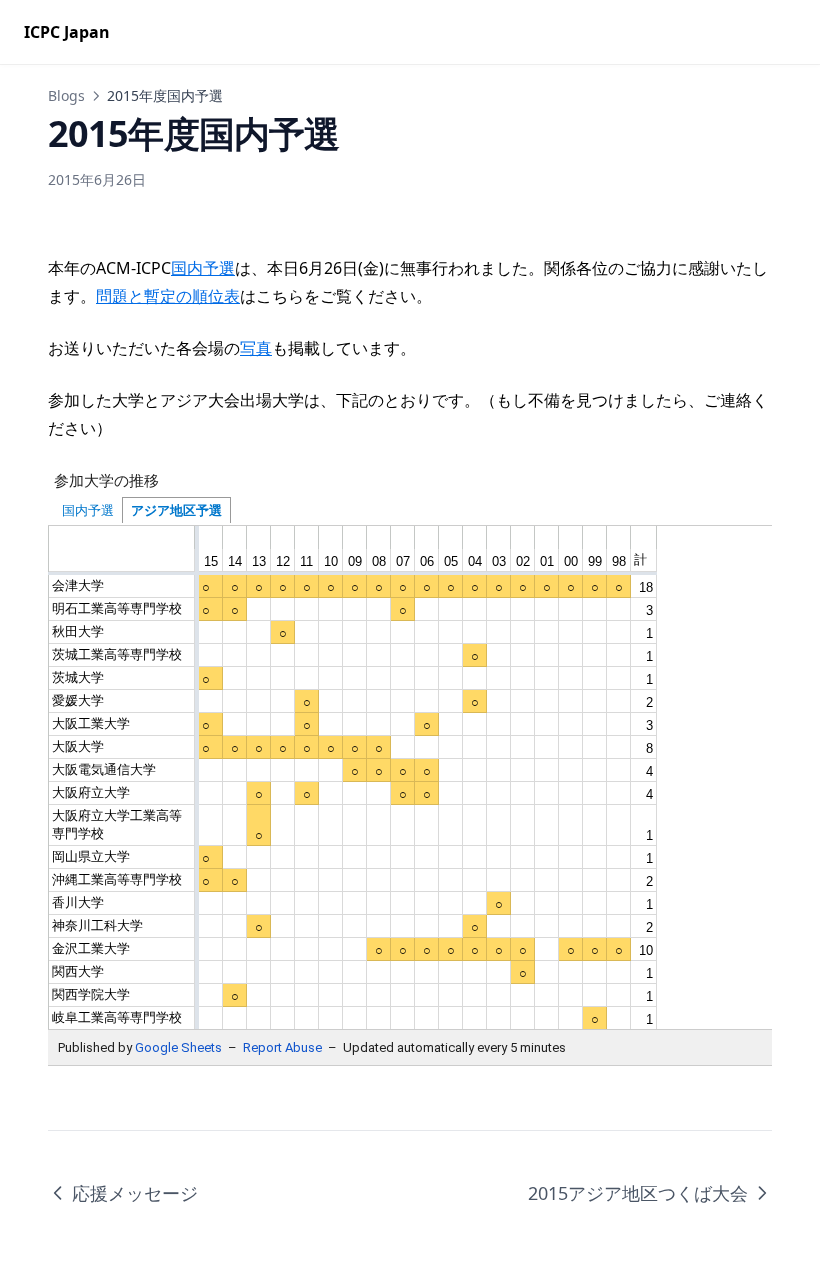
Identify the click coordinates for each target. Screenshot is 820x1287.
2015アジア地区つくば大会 (638, 1193)
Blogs (66, 95)
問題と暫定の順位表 (168, 296)
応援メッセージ (135, 1193)
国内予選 (203, 268)
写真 (256, 348)
